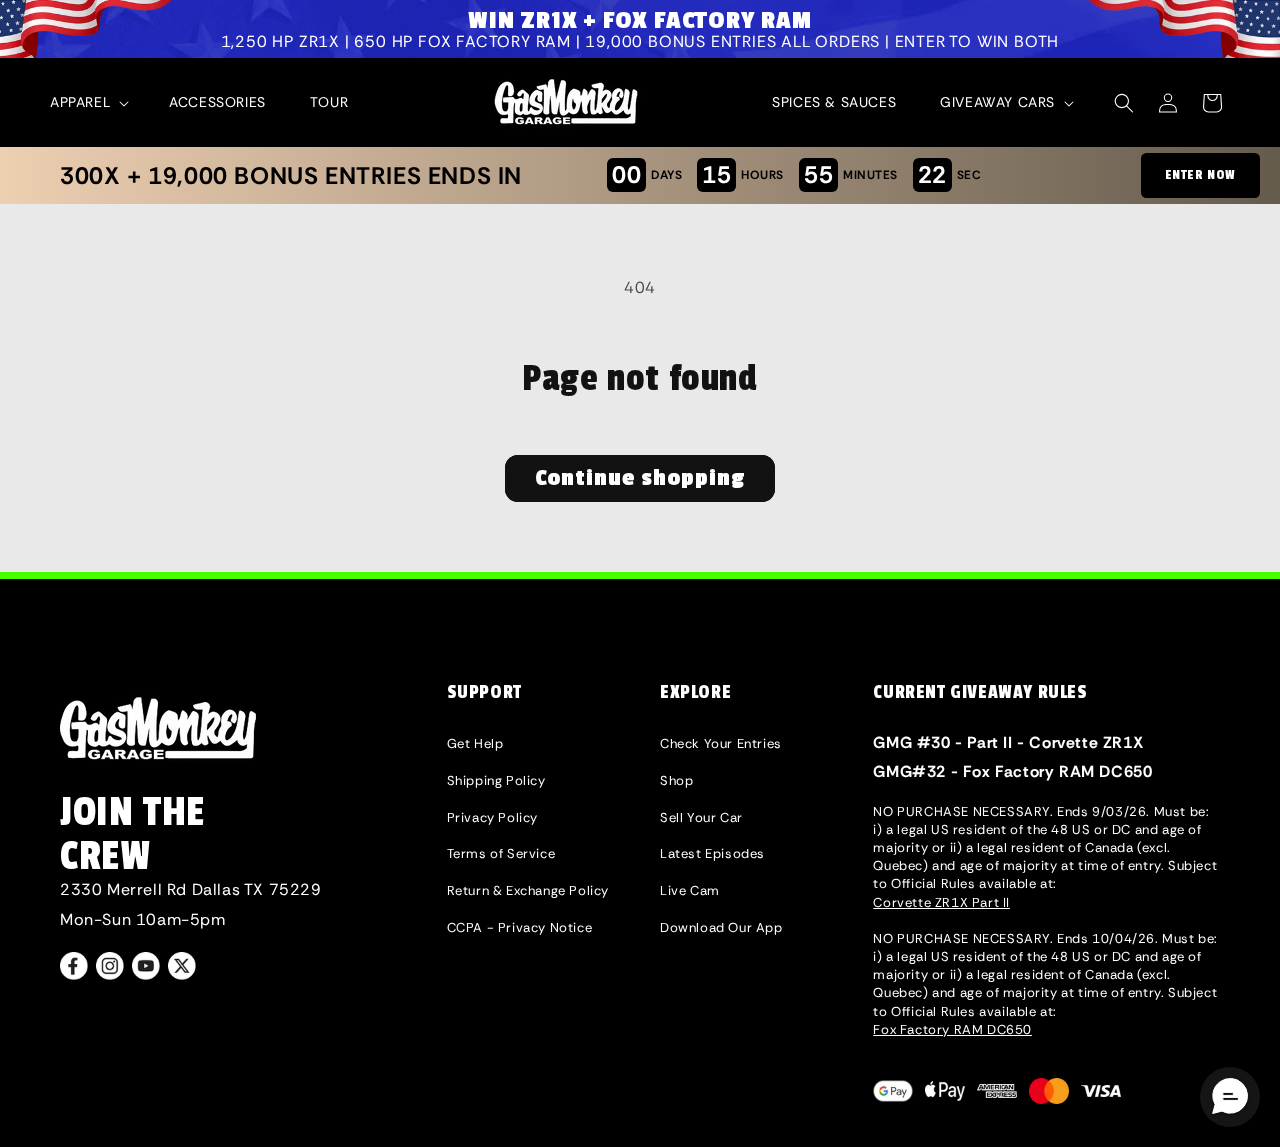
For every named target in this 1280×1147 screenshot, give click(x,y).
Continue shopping (640, 478)
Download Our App (721, 927)
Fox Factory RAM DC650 (952, 1029)
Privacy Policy (492, 817)
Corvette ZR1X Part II (941, 902)
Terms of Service (501, 853)
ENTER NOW (1200, 175)
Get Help (475, 743)
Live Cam (690, 890)
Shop (676, 780)
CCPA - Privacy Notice (520, 927)
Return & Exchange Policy (528, 890)
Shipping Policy (496, 780)
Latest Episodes (712, 853)
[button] (87, 102)
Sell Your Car (701, 817)
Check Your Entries (721, 743)
